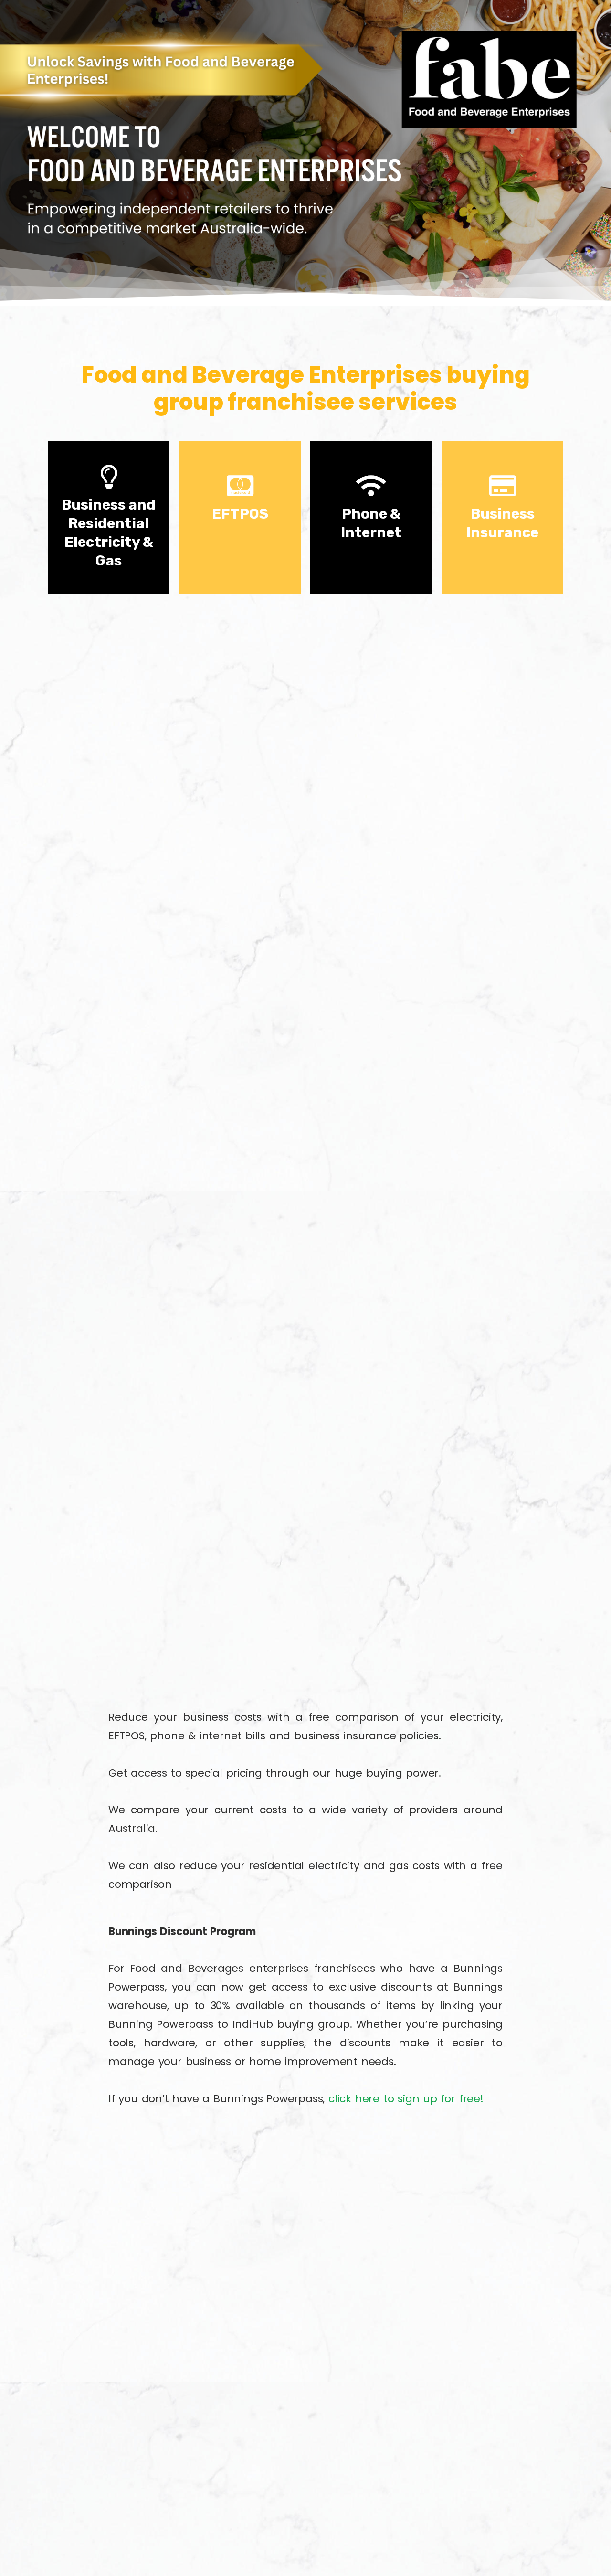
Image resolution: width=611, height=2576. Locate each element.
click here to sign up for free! (406, 2099)
